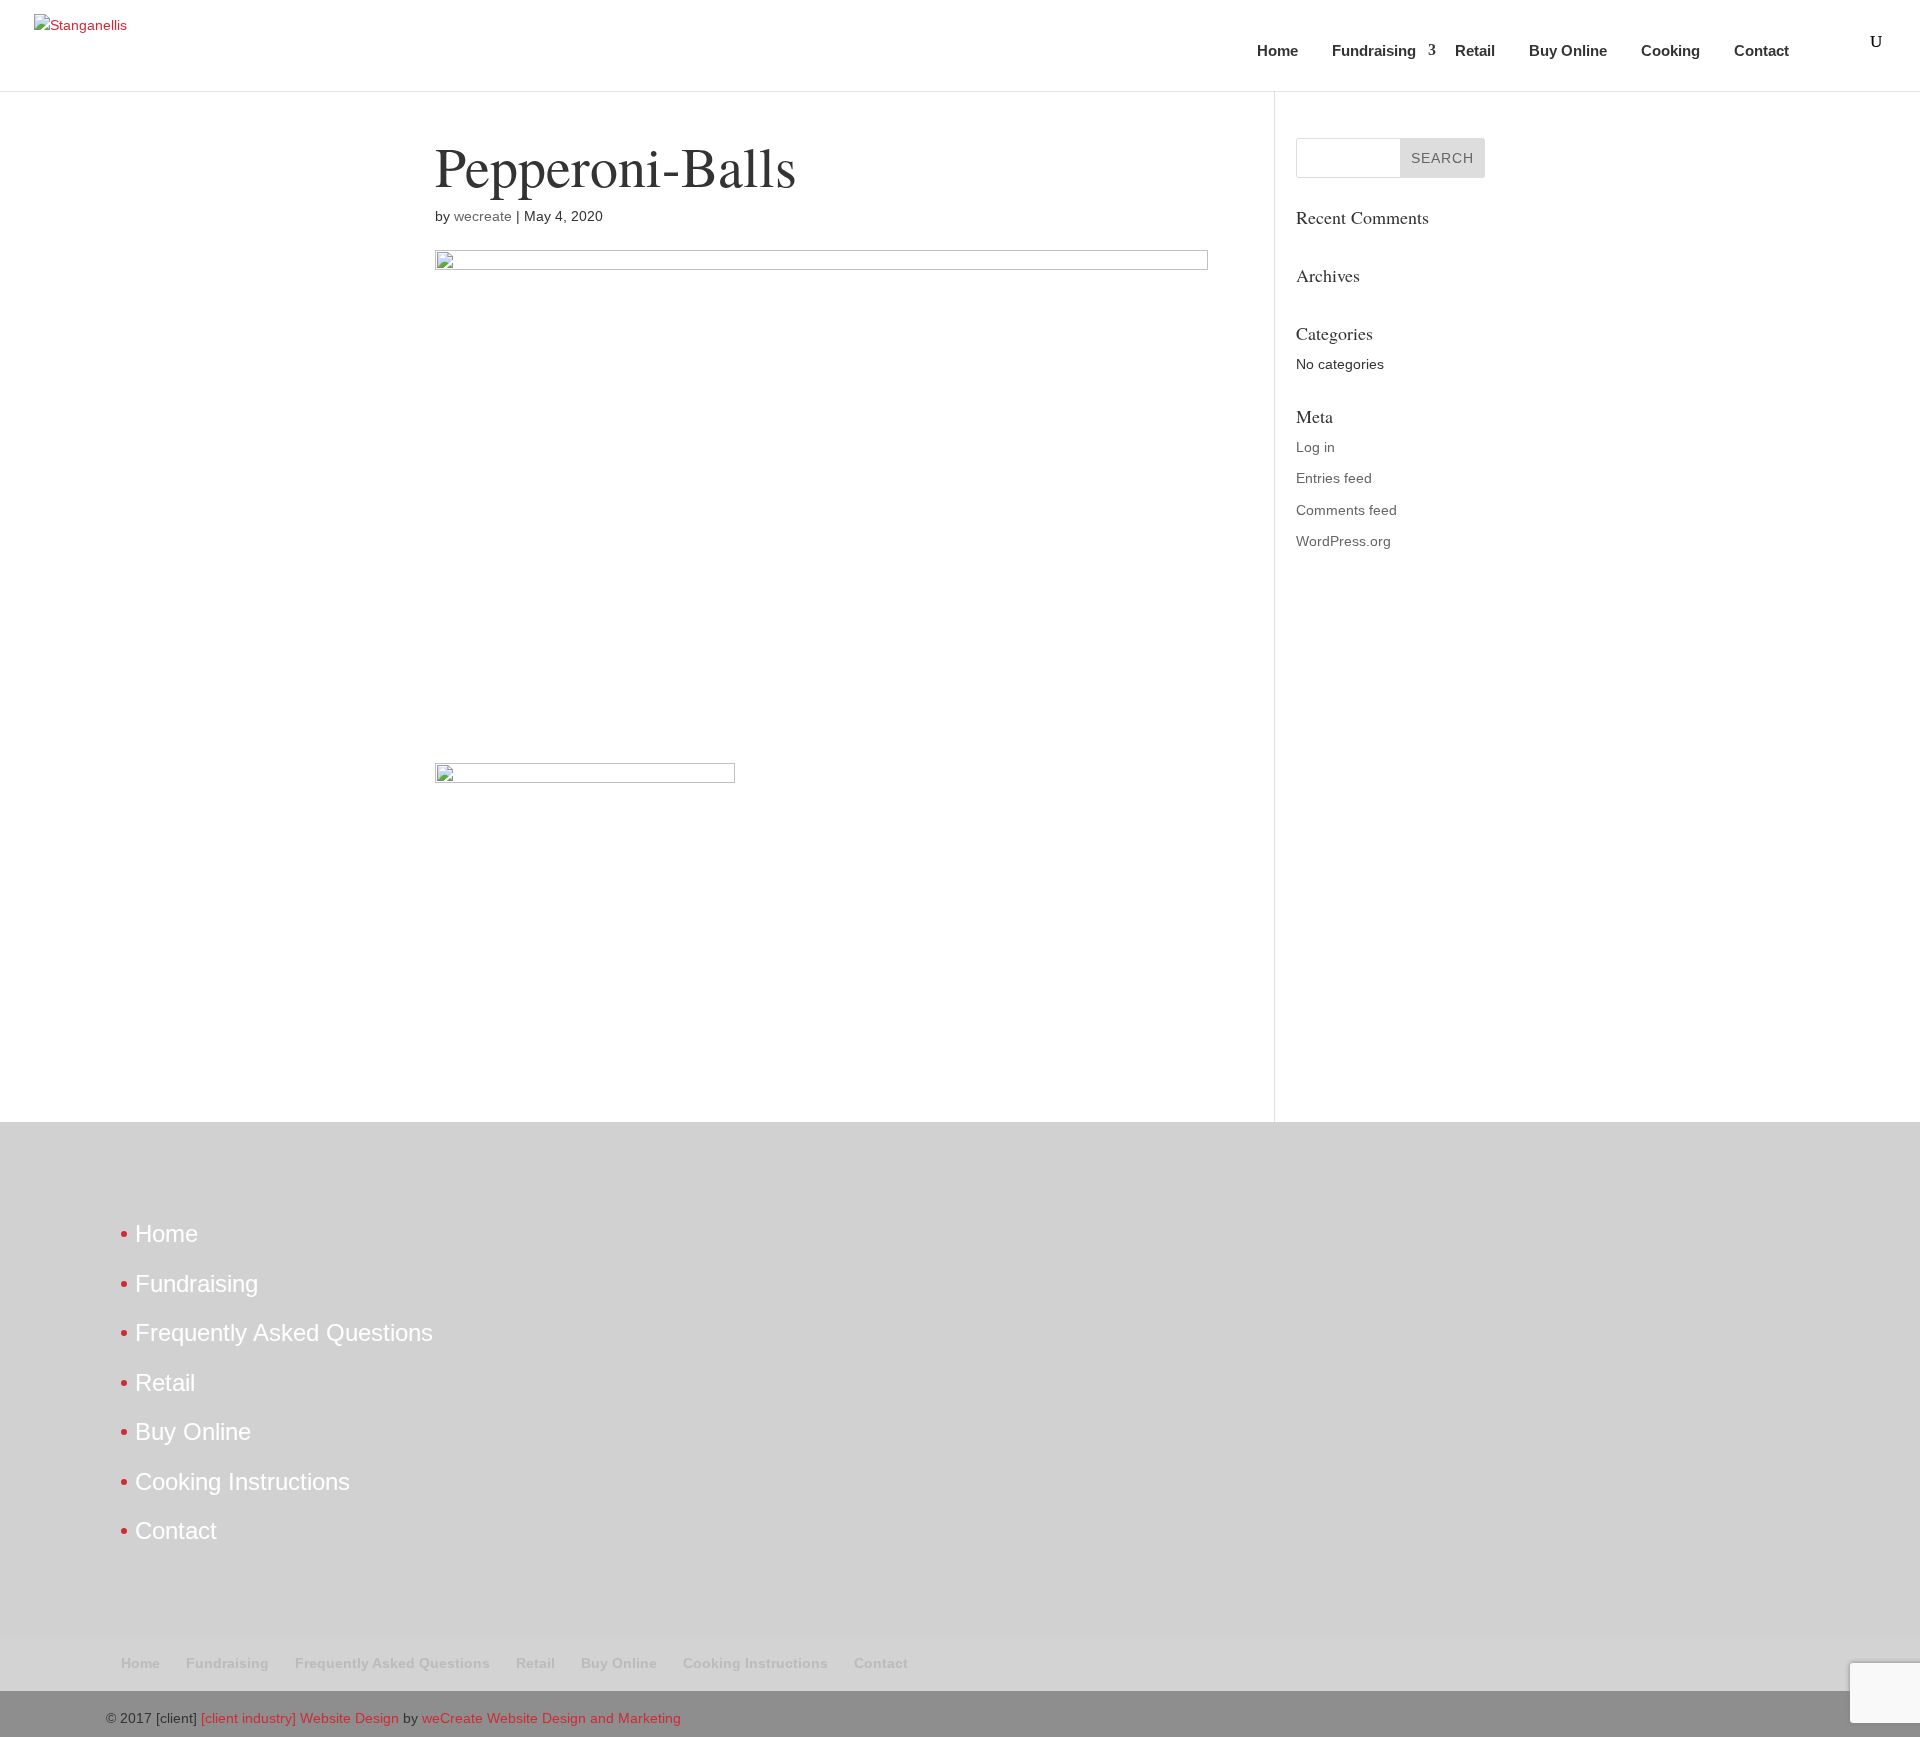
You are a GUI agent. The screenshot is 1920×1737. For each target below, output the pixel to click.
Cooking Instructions (242, 1481)
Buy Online (1568, 50)
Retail (1475, 50)
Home (1277, 50)
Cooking (1670, 50)
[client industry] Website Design (300, 1718)
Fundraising (1374, 50)
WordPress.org (1343, 541)
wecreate (483, 216)
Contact (1761, 50)
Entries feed (1334, 478)
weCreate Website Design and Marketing (551, 1718)
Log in (1315, 447)
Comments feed (1346, 510)
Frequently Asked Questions (284, 1332)
